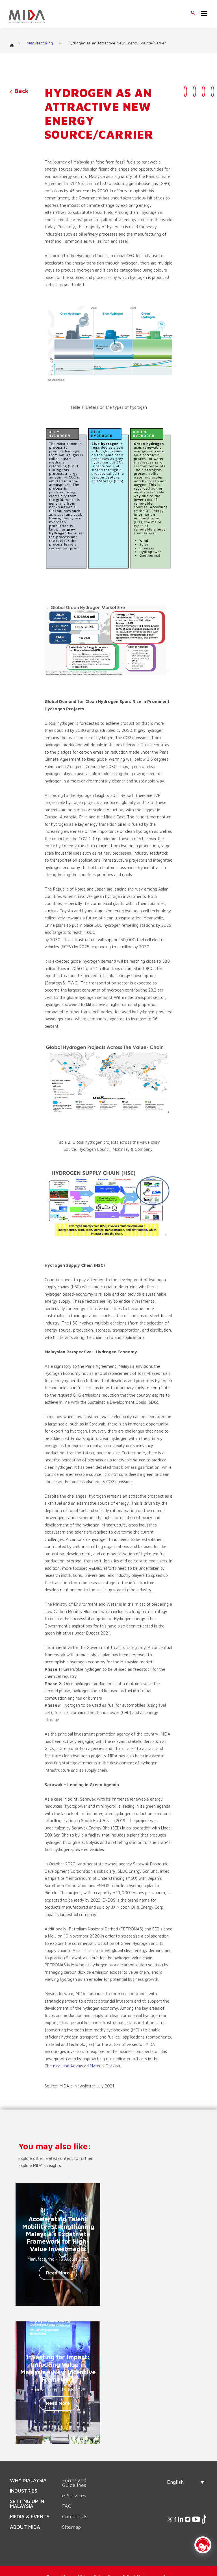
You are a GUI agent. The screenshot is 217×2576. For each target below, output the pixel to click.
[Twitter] (185, 91)
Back (20, 91)
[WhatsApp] (212, 91)
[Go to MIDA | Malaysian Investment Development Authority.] (14, 44)
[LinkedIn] (194, 91)
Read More (58, 2273)
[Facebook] (203, 91)
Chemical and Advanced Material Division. (83, 2066)
